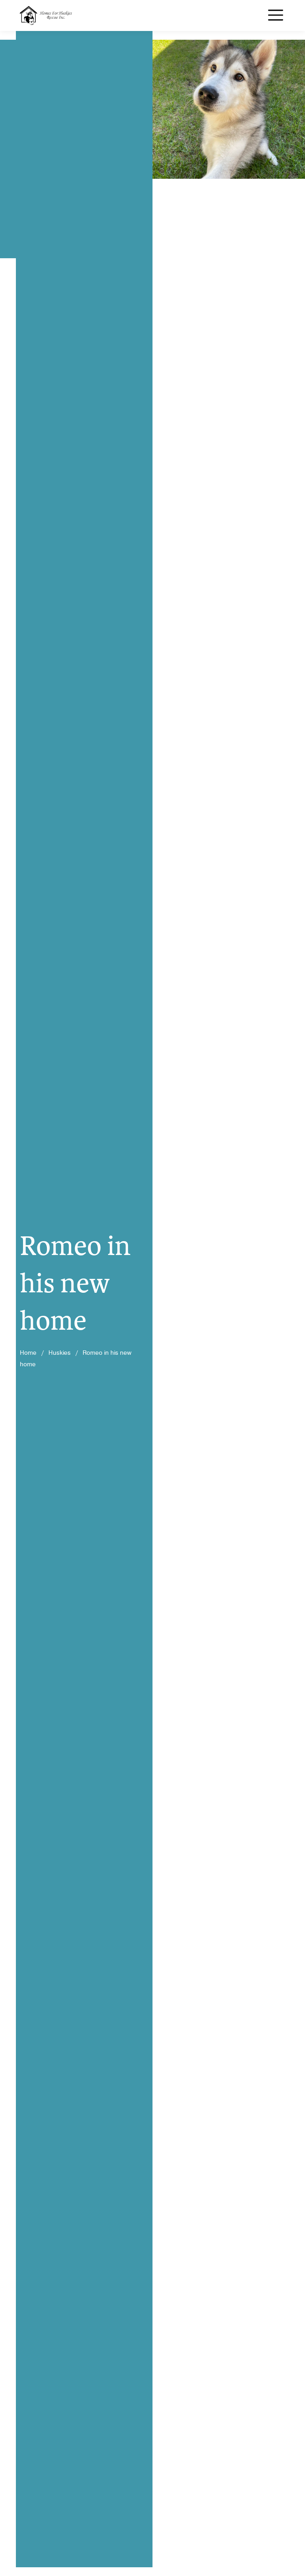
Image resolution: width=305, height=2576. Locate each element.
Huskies (60, 1353)
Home (28, 1353)
